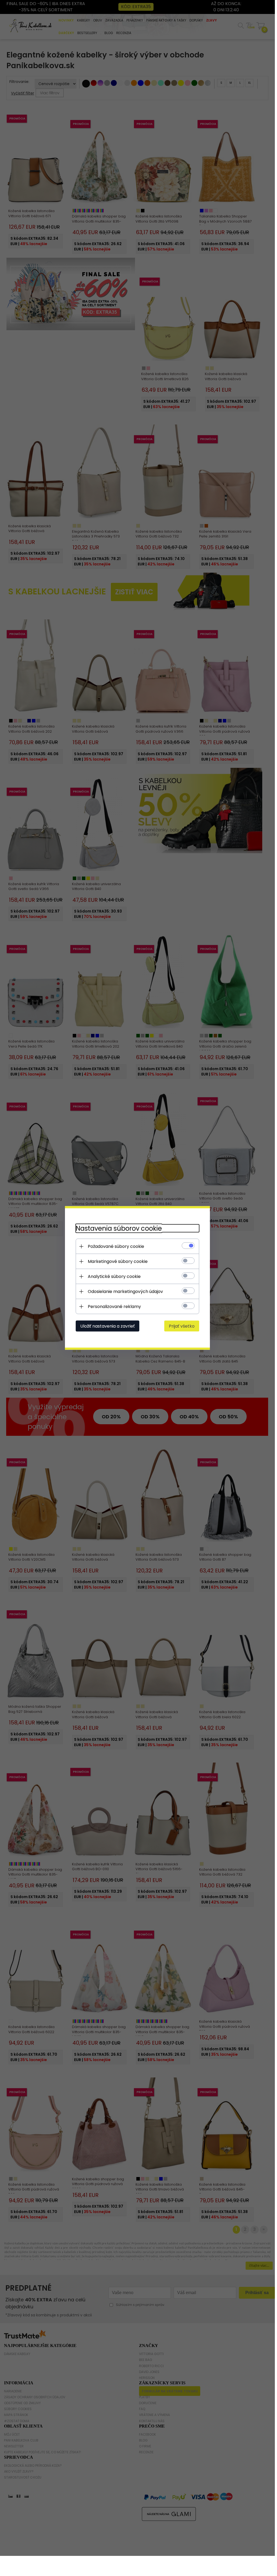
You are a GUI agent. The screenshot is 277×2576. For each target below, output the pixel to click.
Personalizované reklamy (114, 1307)
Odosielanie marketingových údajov (125, 1291)
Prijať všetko (182, 1326)
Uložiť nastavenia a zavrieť (107, 1326)
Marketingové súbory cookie (118, 1261)
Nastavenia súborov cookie (119, 1228)
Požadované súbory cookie (116, 1246)
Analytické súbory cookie (114, 1276)
